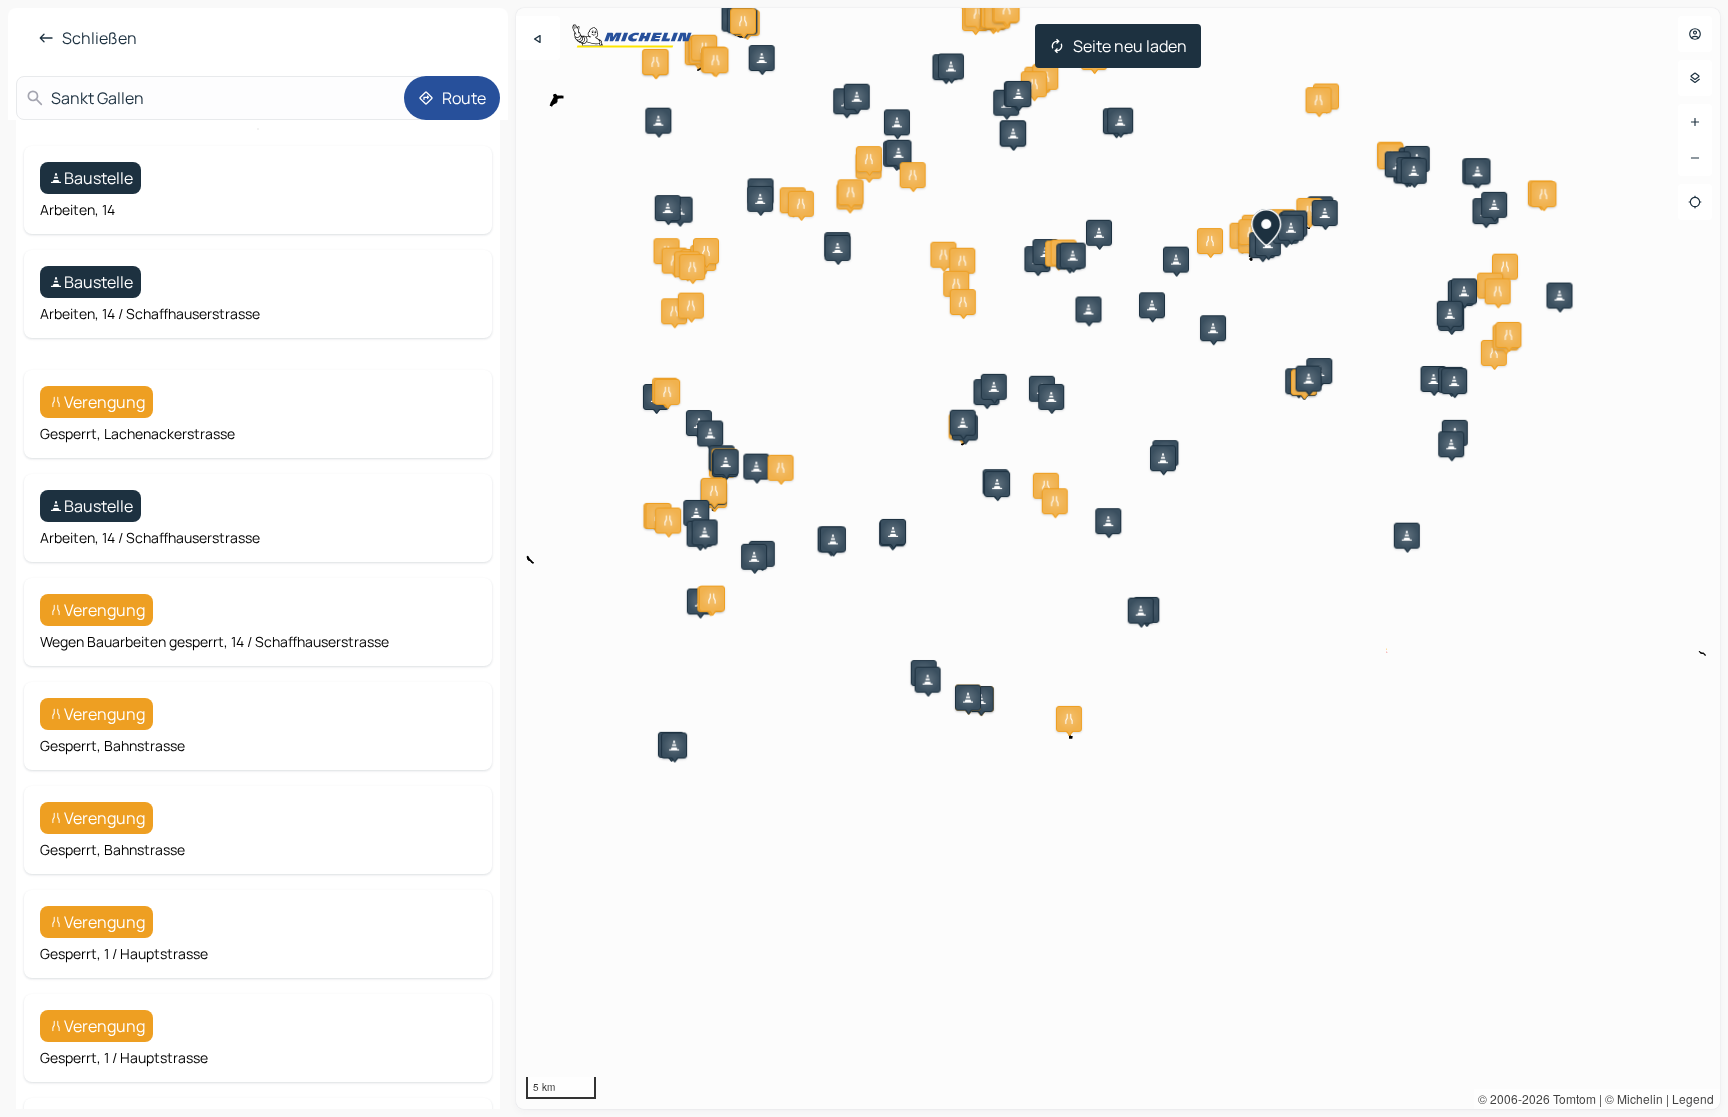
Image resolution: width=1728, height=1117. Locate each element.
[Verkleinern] (1695, 158)
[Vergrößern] (1695, 122)
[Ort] (1695, 202)
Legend (1693, 1098)
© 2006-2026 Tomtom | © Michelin (1570, 1098)
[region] (1118, 558)
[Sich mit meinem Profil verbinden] (1695, 34)
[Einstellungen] (1695, 78)
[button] (743, 21)
